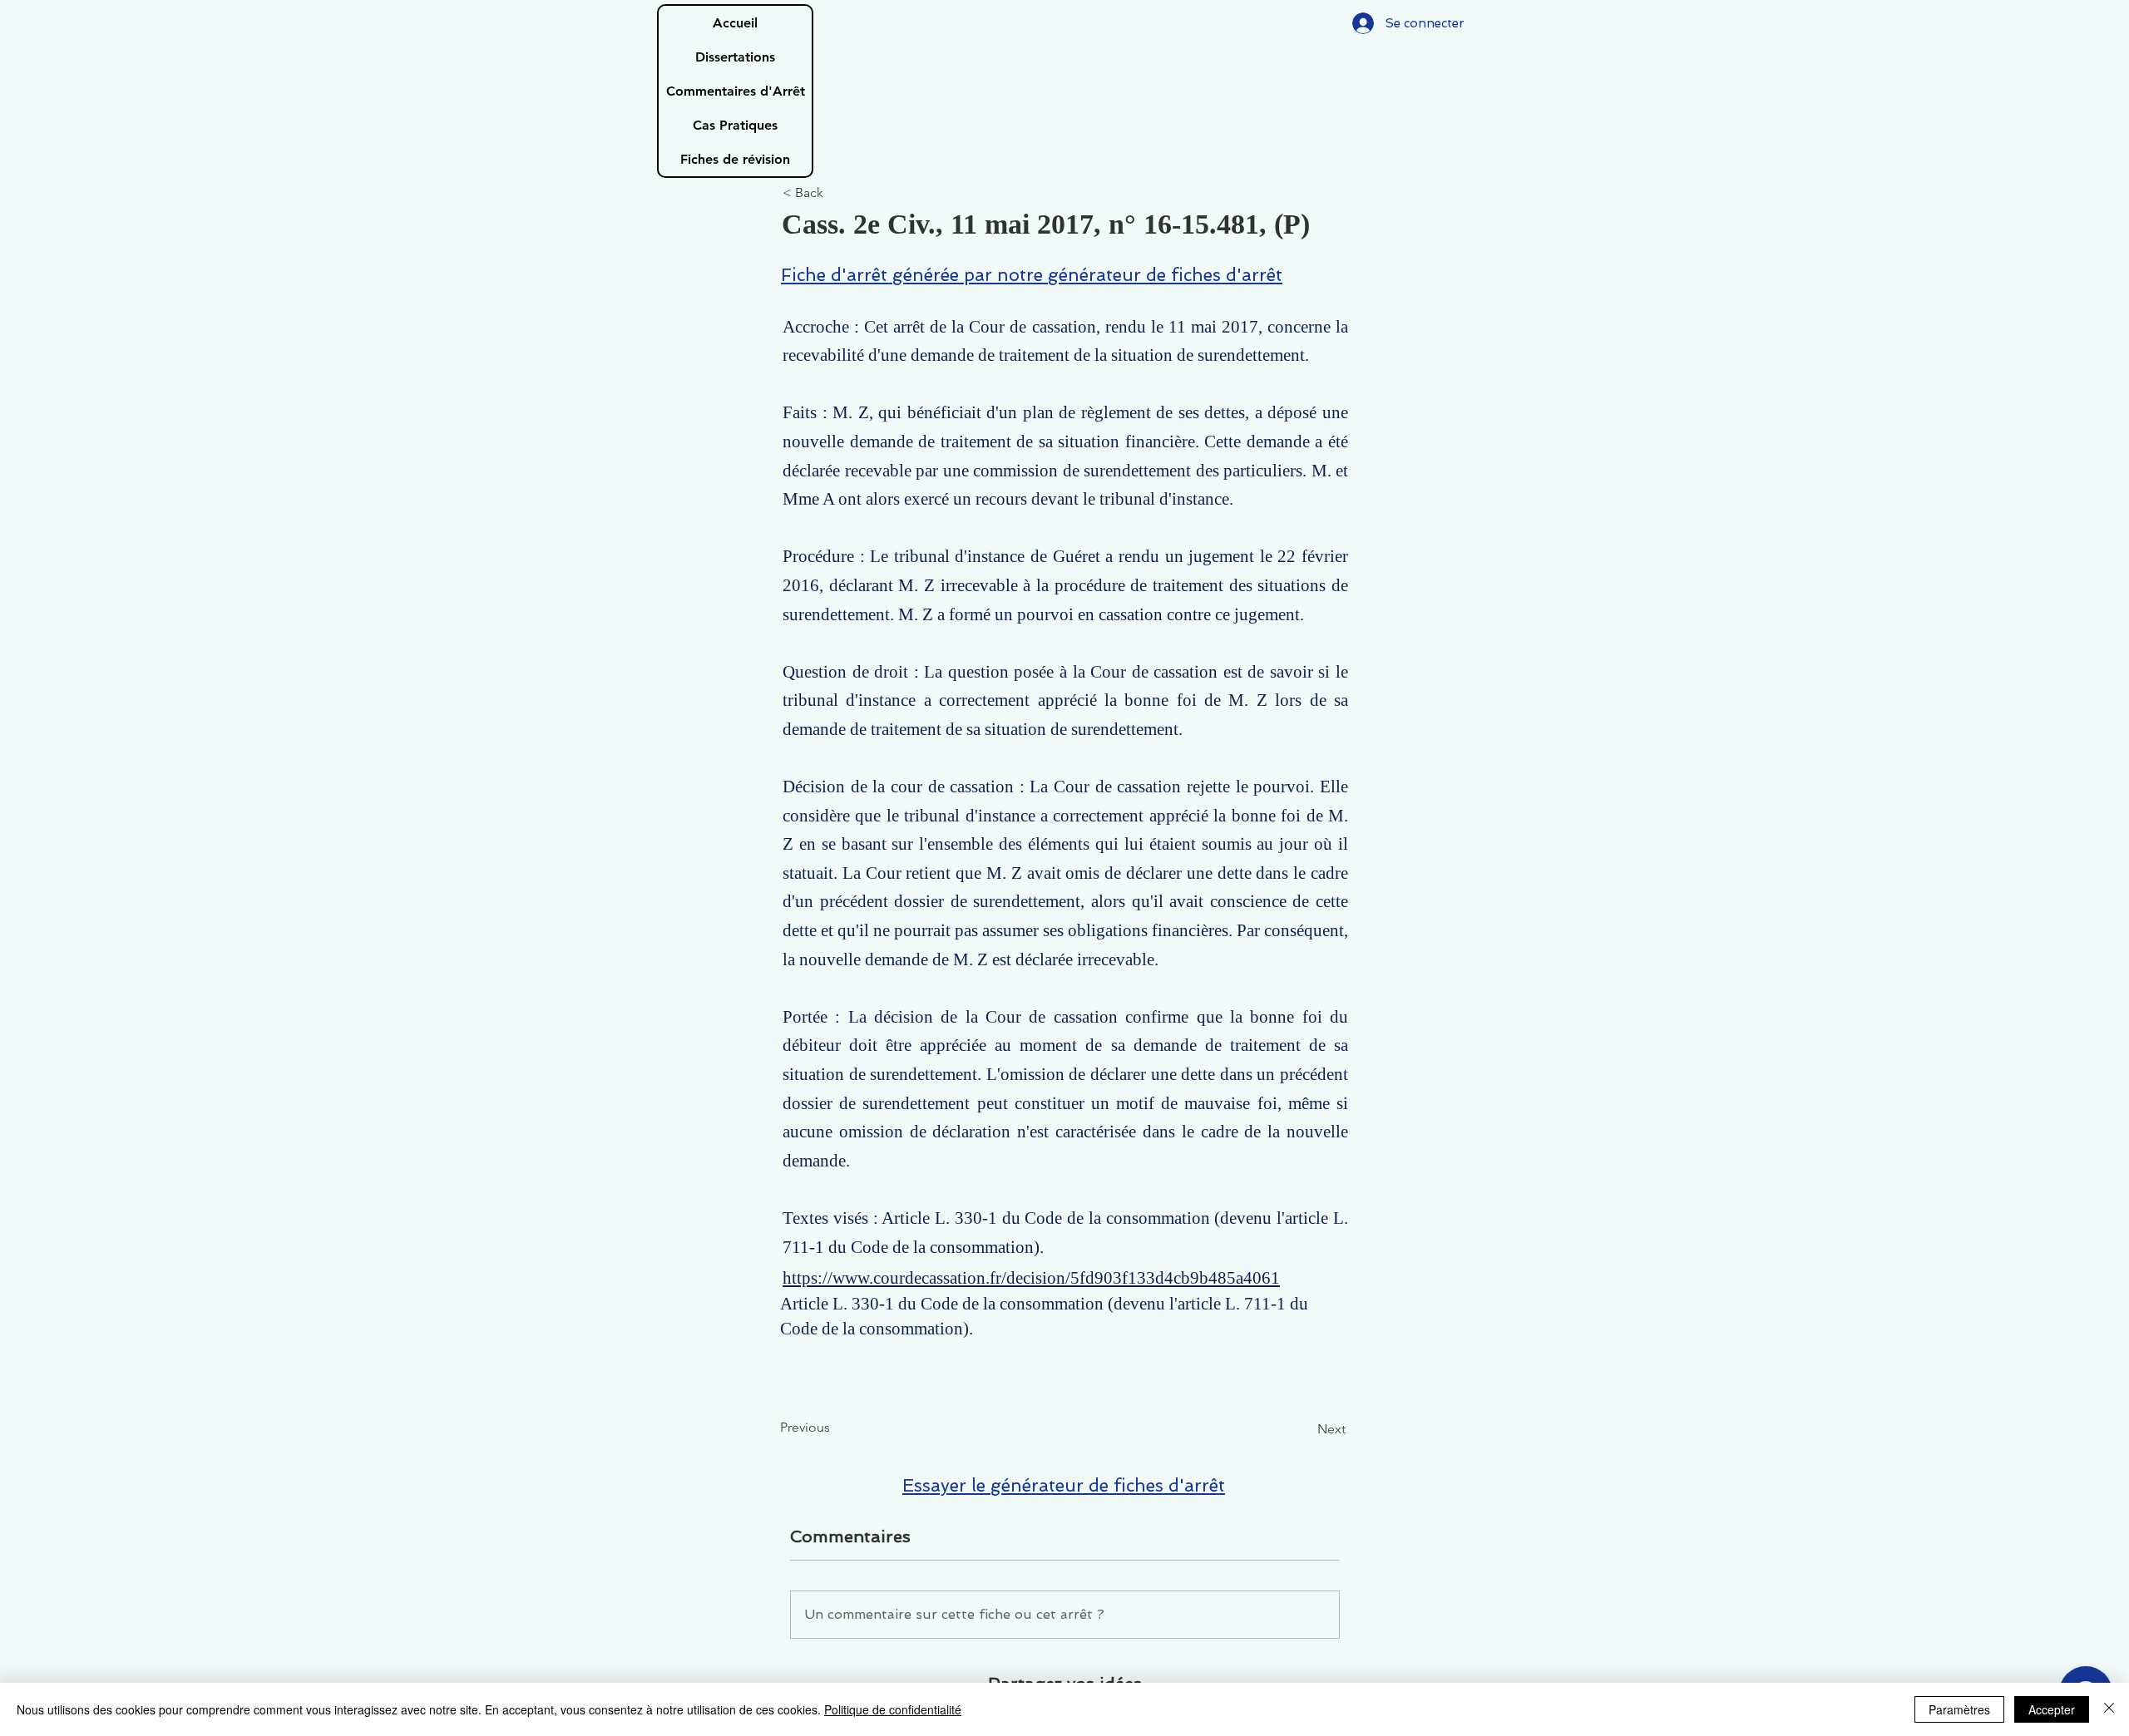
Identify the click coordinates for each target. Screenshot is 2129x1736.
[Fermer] (2109, 1709)
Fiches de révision (735, 159)
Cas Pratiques (735, 125)
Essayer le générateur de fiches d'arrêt (1064, 1485)
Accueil (735, 23)
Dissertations (735, 57)
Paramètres (1959, 1709)
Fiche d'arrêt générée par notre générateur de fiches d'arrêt (1032, 275)
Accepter (2052, 1709)
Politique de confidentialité (893, 1709)
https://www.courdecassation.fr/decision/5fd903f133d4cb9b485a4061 (1031, 1278)
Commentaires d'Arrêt (736, 91)
